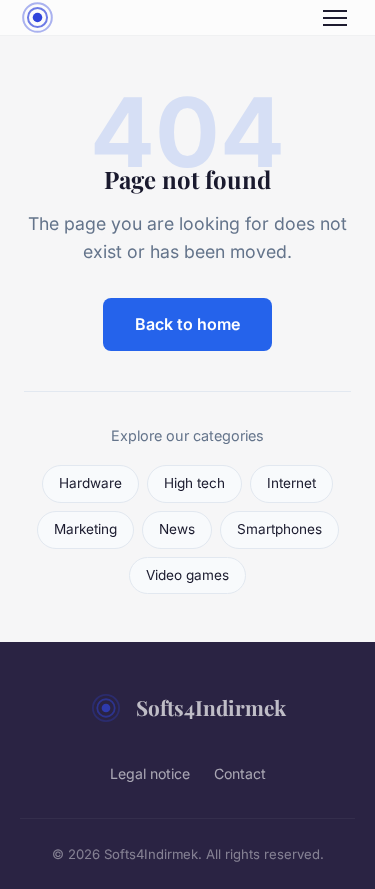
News (177, 529)
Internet (291, 483)
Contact (240, 773)
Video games (187, 575)
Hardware (90, 483)
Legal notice (150, 773)
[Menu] (335, 18)
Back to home (187, 324)
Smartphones (279, 529)
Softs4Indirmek (211, 707)
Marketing (85, 529)
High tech (194, 483)
